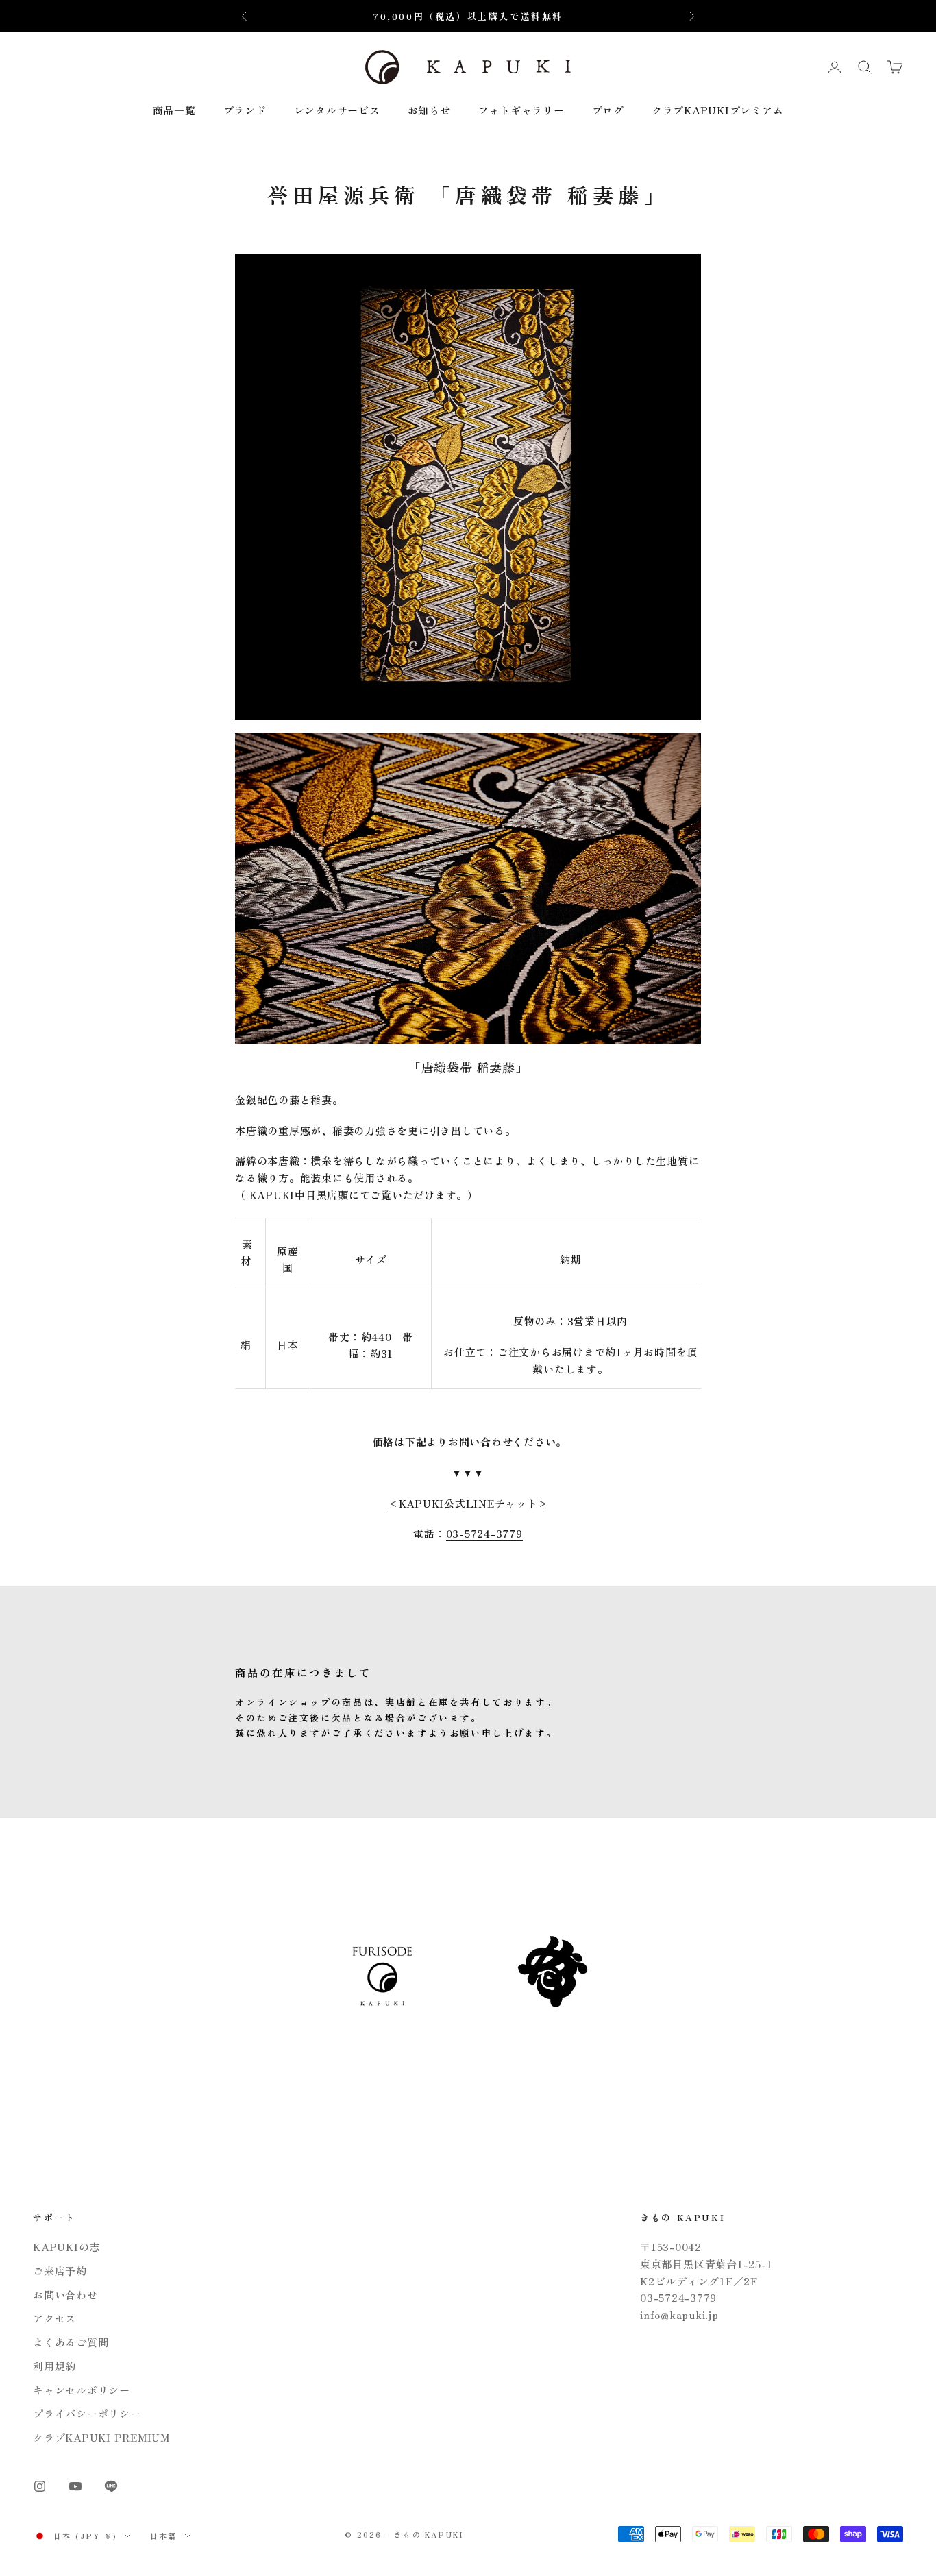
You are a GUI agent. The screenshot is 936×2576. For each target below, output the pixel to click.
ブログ (608, 110)
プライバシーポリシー (87, 2413)
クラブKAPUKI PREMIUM (101, 2437)
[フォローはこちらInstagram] (40, 2486)
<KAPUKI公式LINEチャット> (468, 1503)
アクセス (54, 2318)
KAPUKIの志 (66, 2247)
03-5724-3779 (484, 1533)
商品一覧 (174, 110)
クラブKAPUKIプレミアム (718, 110)
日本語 (164, 2536)
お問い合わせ (65, 2295)
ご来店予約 (60, 2271)
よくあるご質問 (71, 2342)
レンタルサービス (337, 110)
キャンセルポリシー (82, 2390)
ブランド (245, 110)
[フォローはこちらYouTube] (75, 2486)
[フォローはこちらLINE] (111, 2486)
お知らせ (429, 110)
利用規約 (54, 2366)
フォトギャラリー (521, 110)
